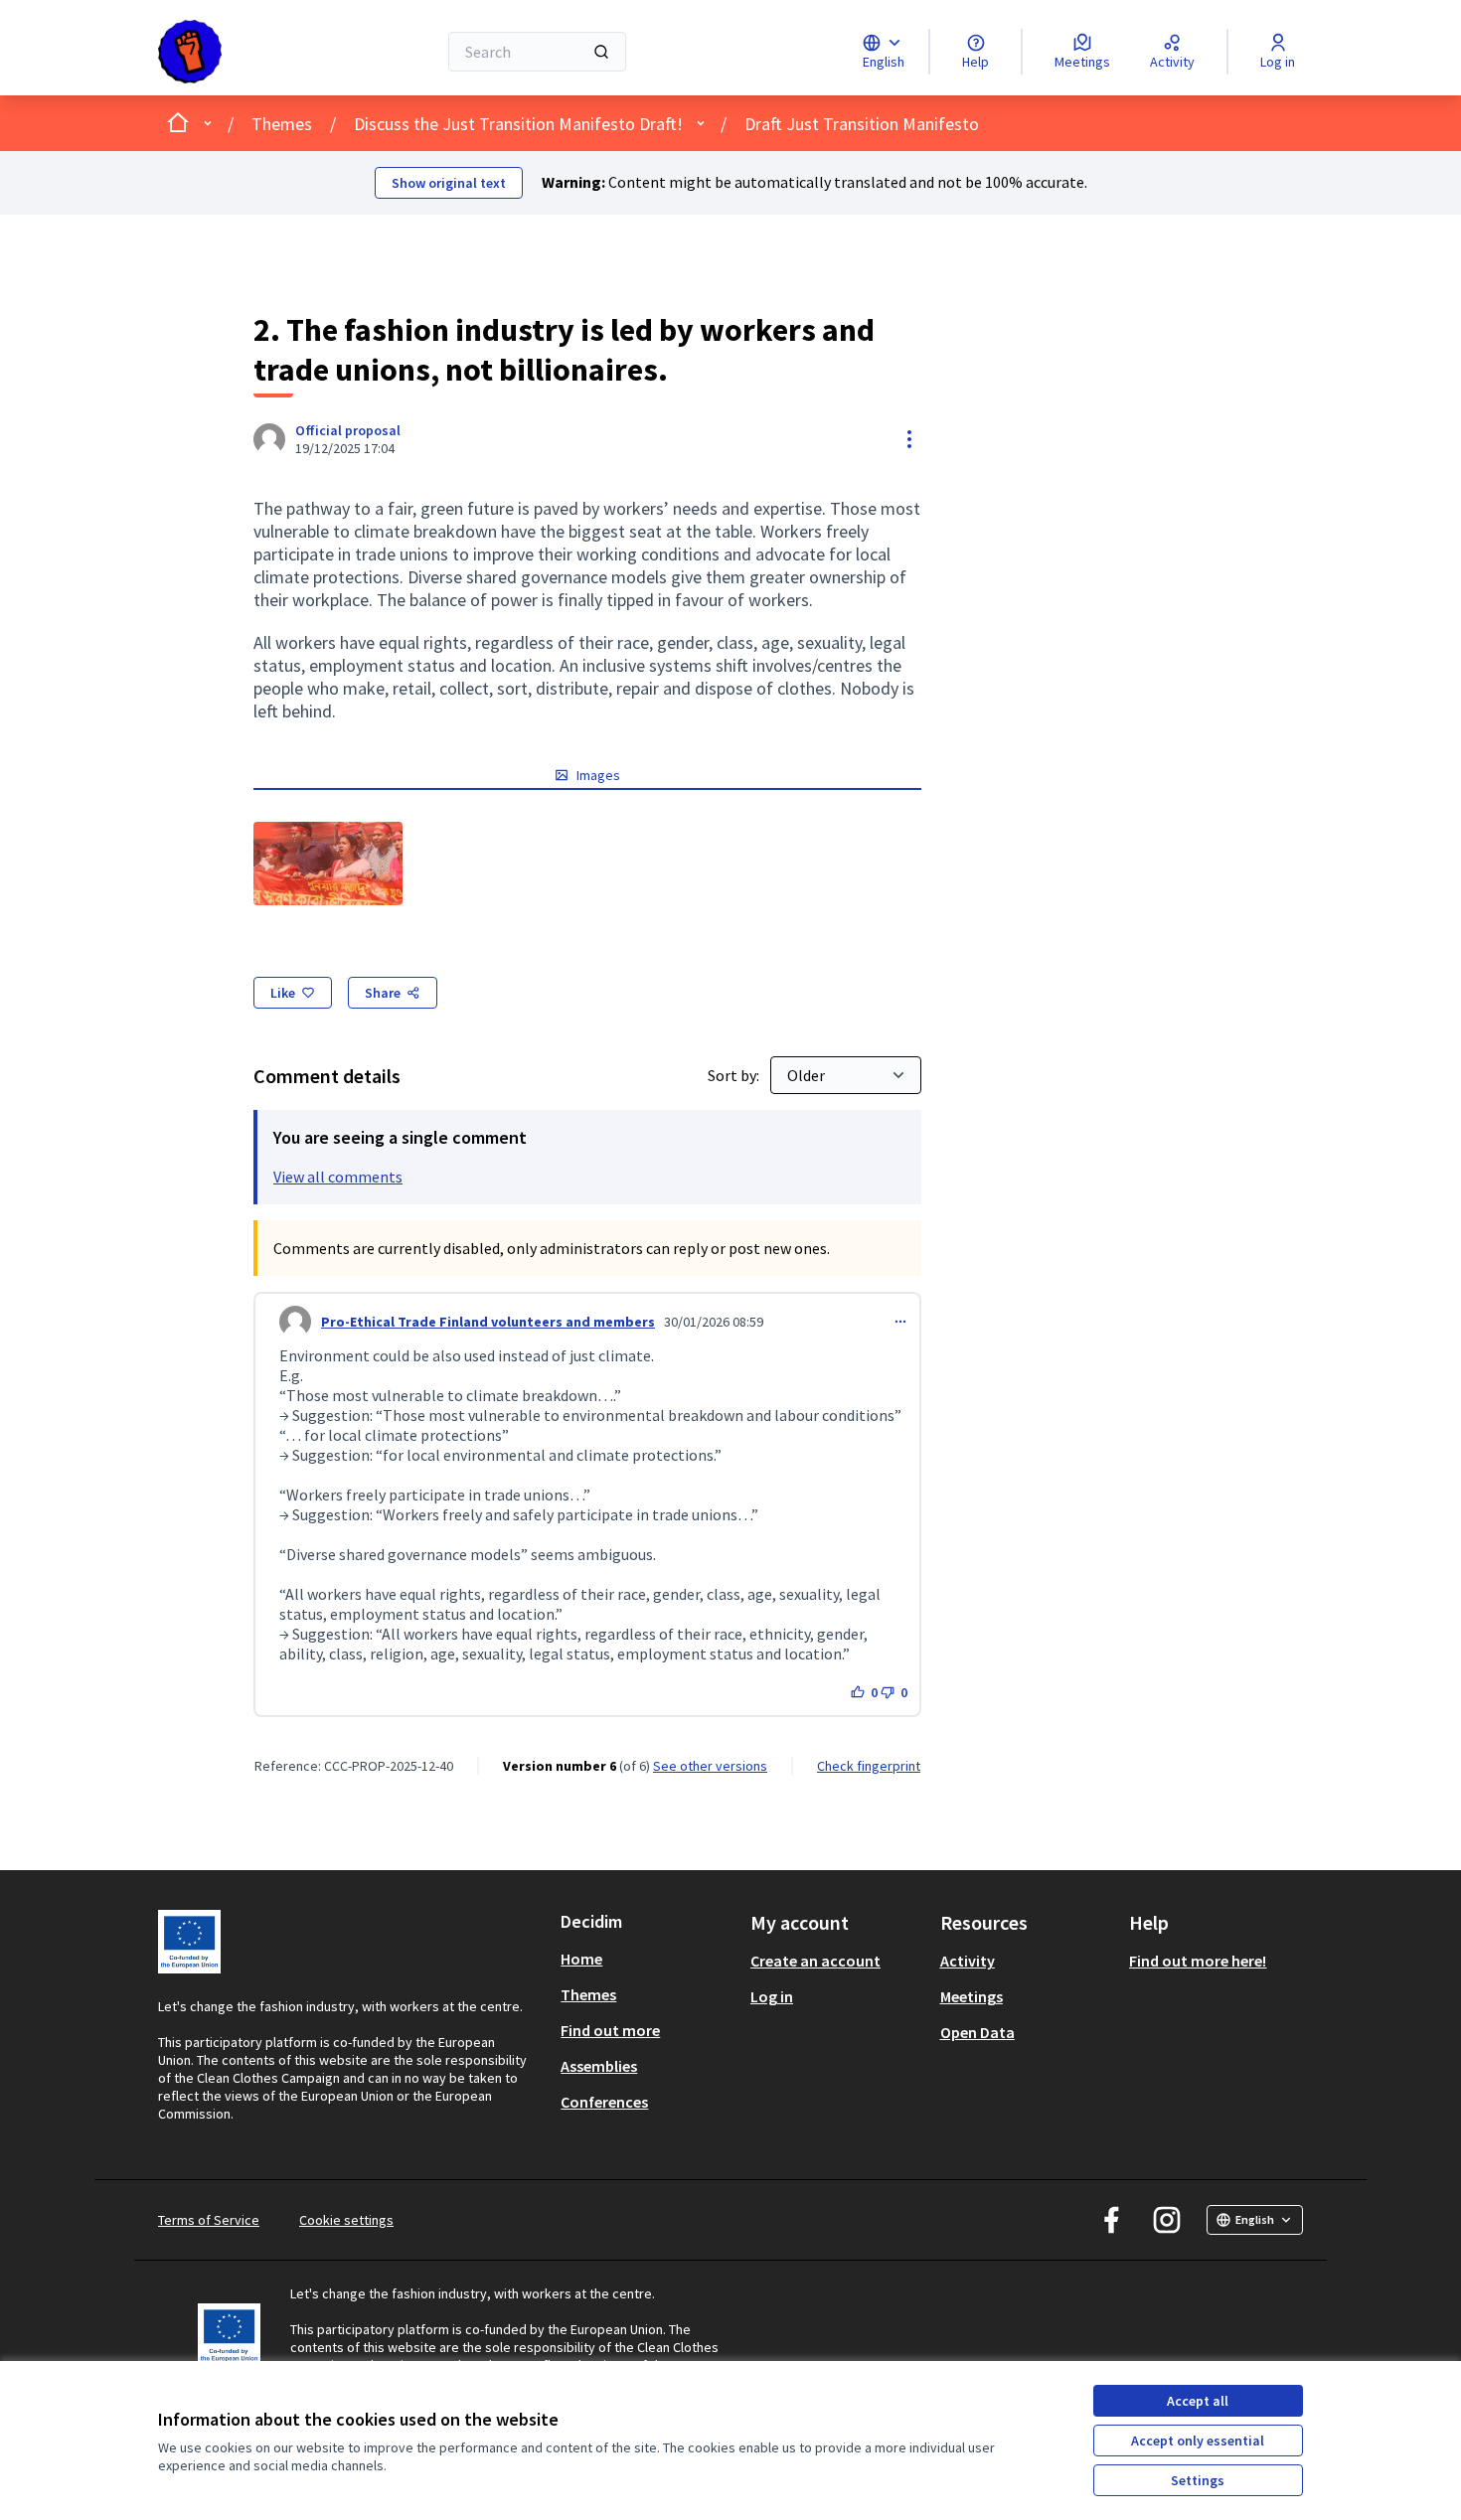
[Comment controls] (900, 1322)
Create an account (815, 1961)
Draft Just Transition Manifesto (862, 124)
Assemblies (599, 2066)
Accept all (1198, 2401)
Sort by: (735, 1075)
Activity (968, 1961)
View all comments (338, 1177)
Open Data (977, 2032)
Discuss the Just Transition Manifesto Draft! (518, 124)
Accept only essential (1198, 2441)
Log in (772, 1996)
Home (581, 1959)
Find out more (610, 2030)
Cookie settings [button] (346, 2220)
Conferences (604, 2102)
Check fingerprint (869, 1766)
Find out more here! (1198, 1961)
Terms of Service (209, 2220)
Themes (282, 124)
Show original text (449, 183)
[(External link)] (328, 864)
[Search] (601, 52)
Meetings (972, 1996)
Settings (1198, 2480)
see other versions (710, 1766)
